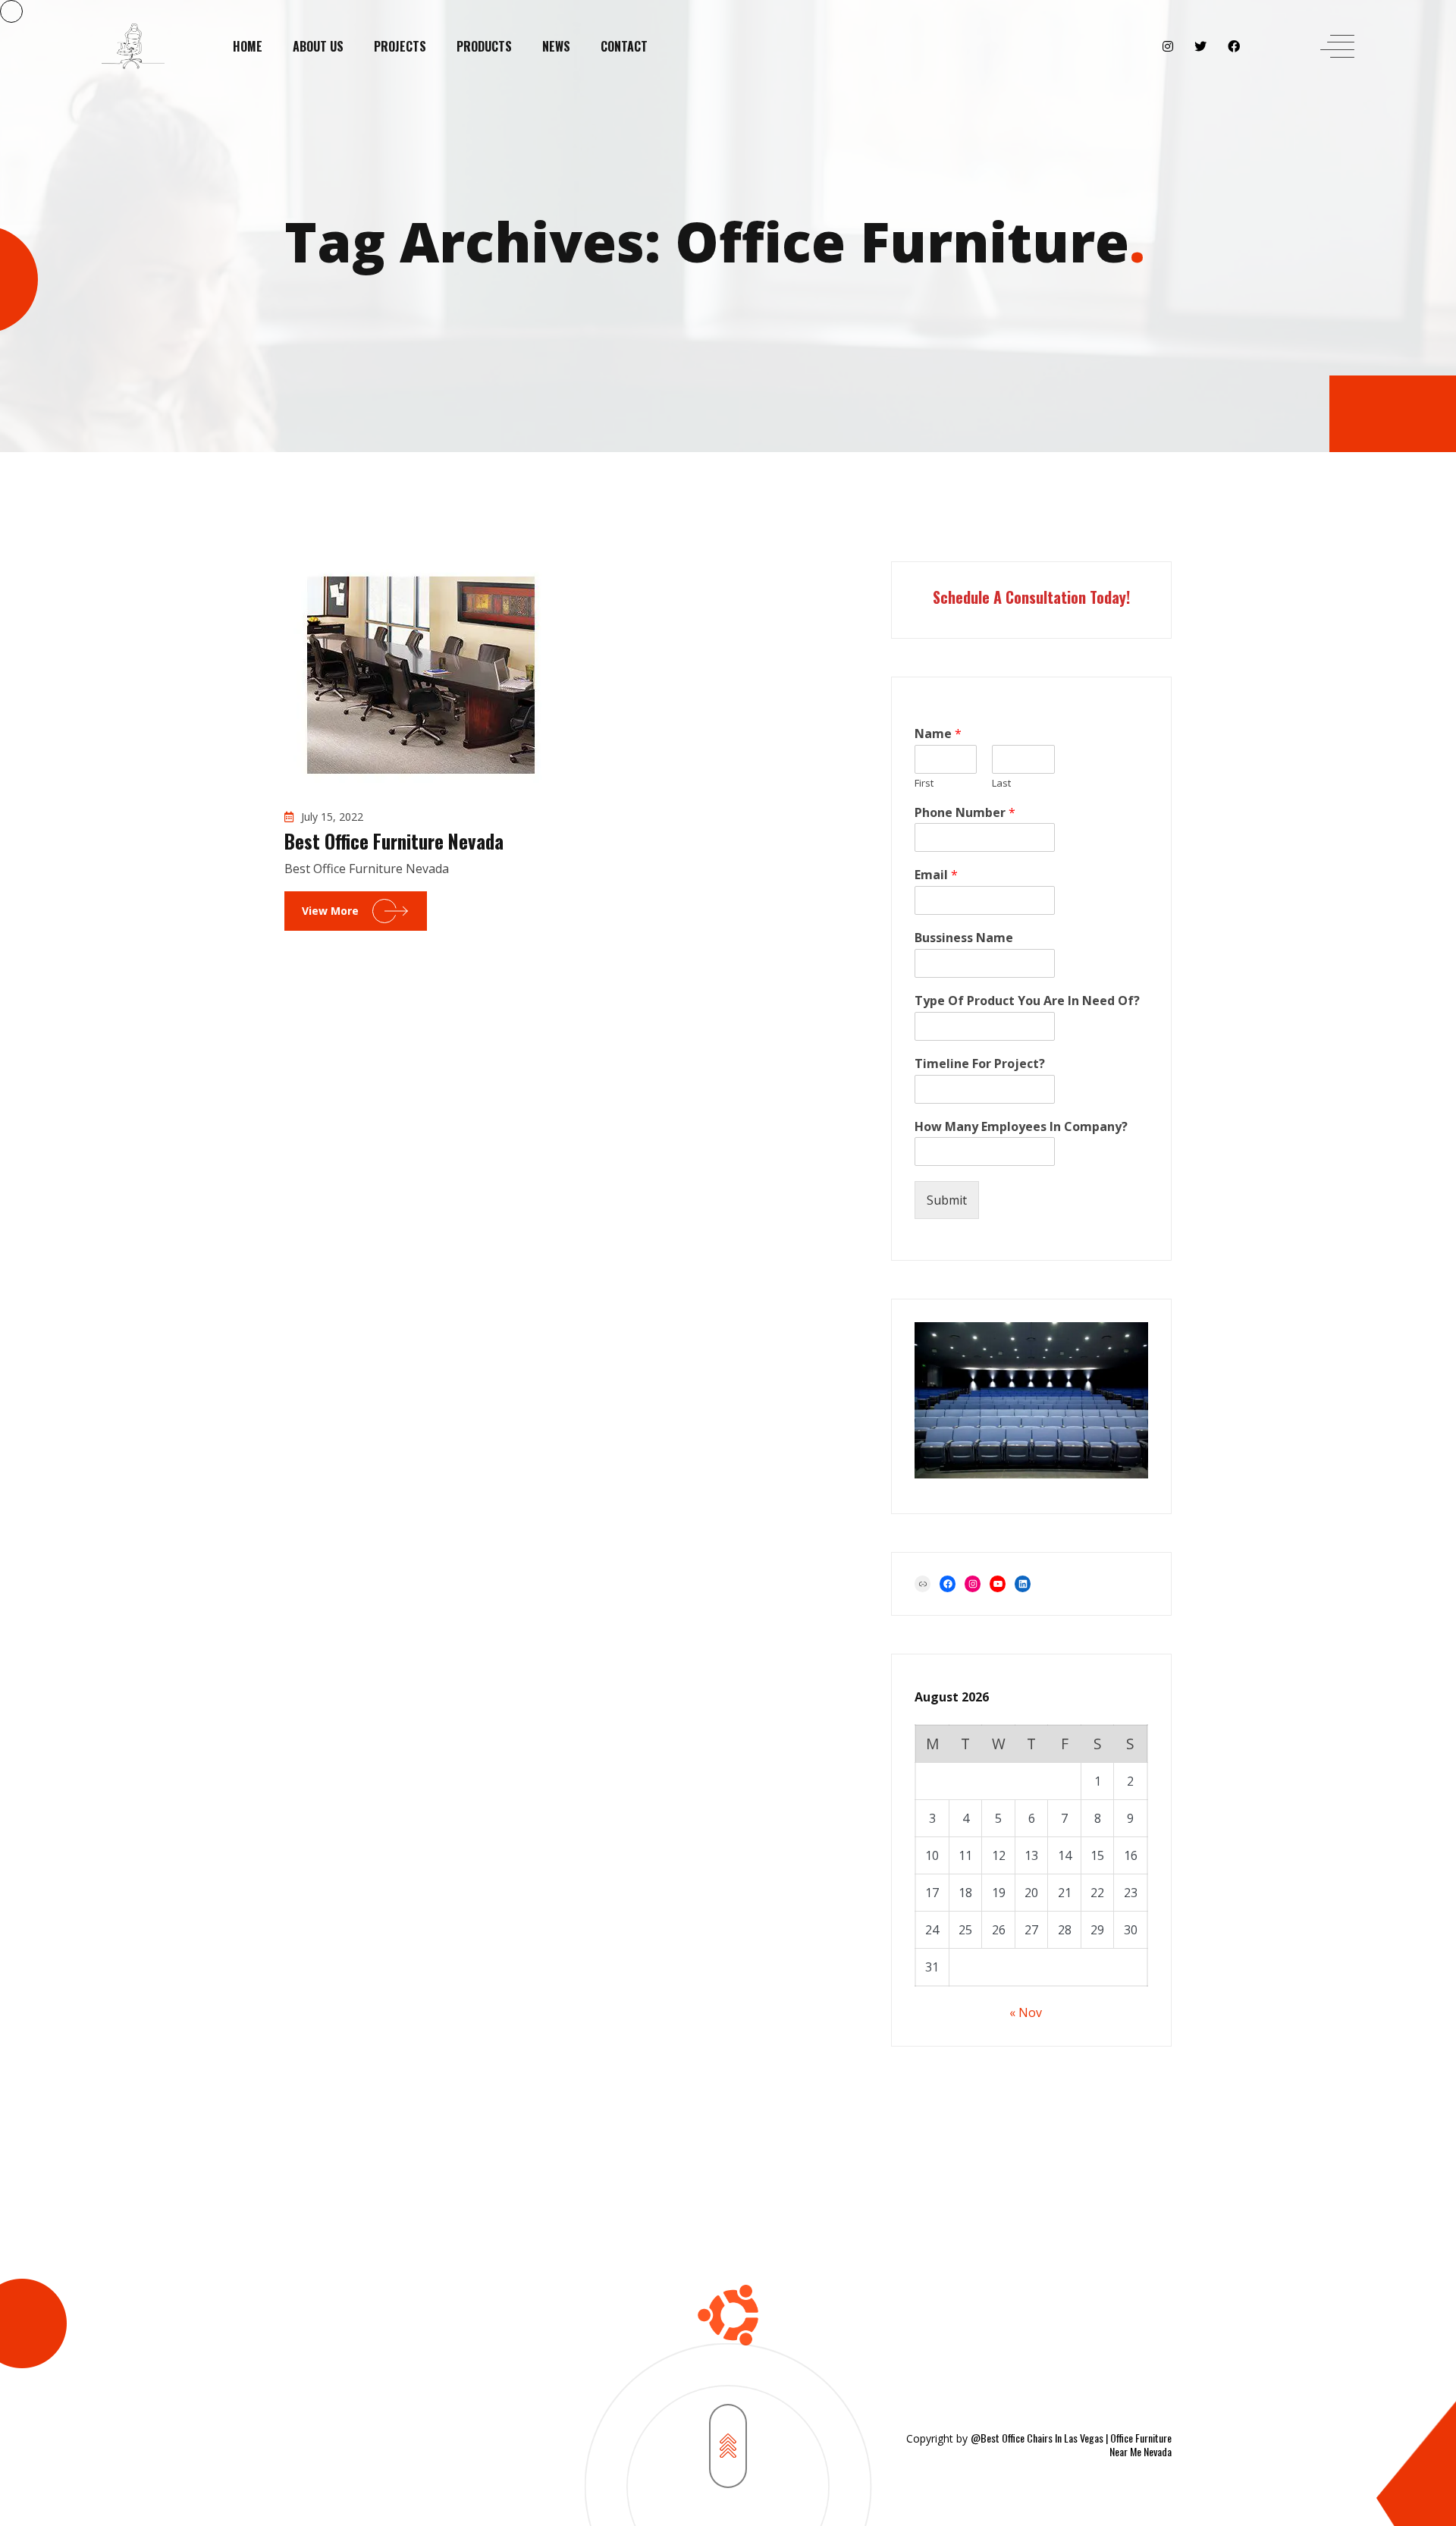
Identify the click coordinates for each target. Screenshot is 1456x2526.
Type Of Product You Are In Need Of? (1027, 1001)
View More (330, 911)
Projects (400, 46)
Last (1001, 783)
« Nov (1026, 2012)
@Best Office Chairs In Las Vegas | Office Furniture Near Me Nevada (1071, 2444)
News (556, 46)
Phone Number (965, 813)
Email (936, 875)
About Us (318, 46)
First (924, 783)
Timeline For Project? (980, 1064)
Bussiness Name (964, 938)
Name (938, 734)
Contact (624, 46)
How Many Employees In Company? (1021, 1127)
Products (484, 46)
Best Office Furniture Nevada (394, 841)
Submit (947, 1200)
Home (248, 46)
